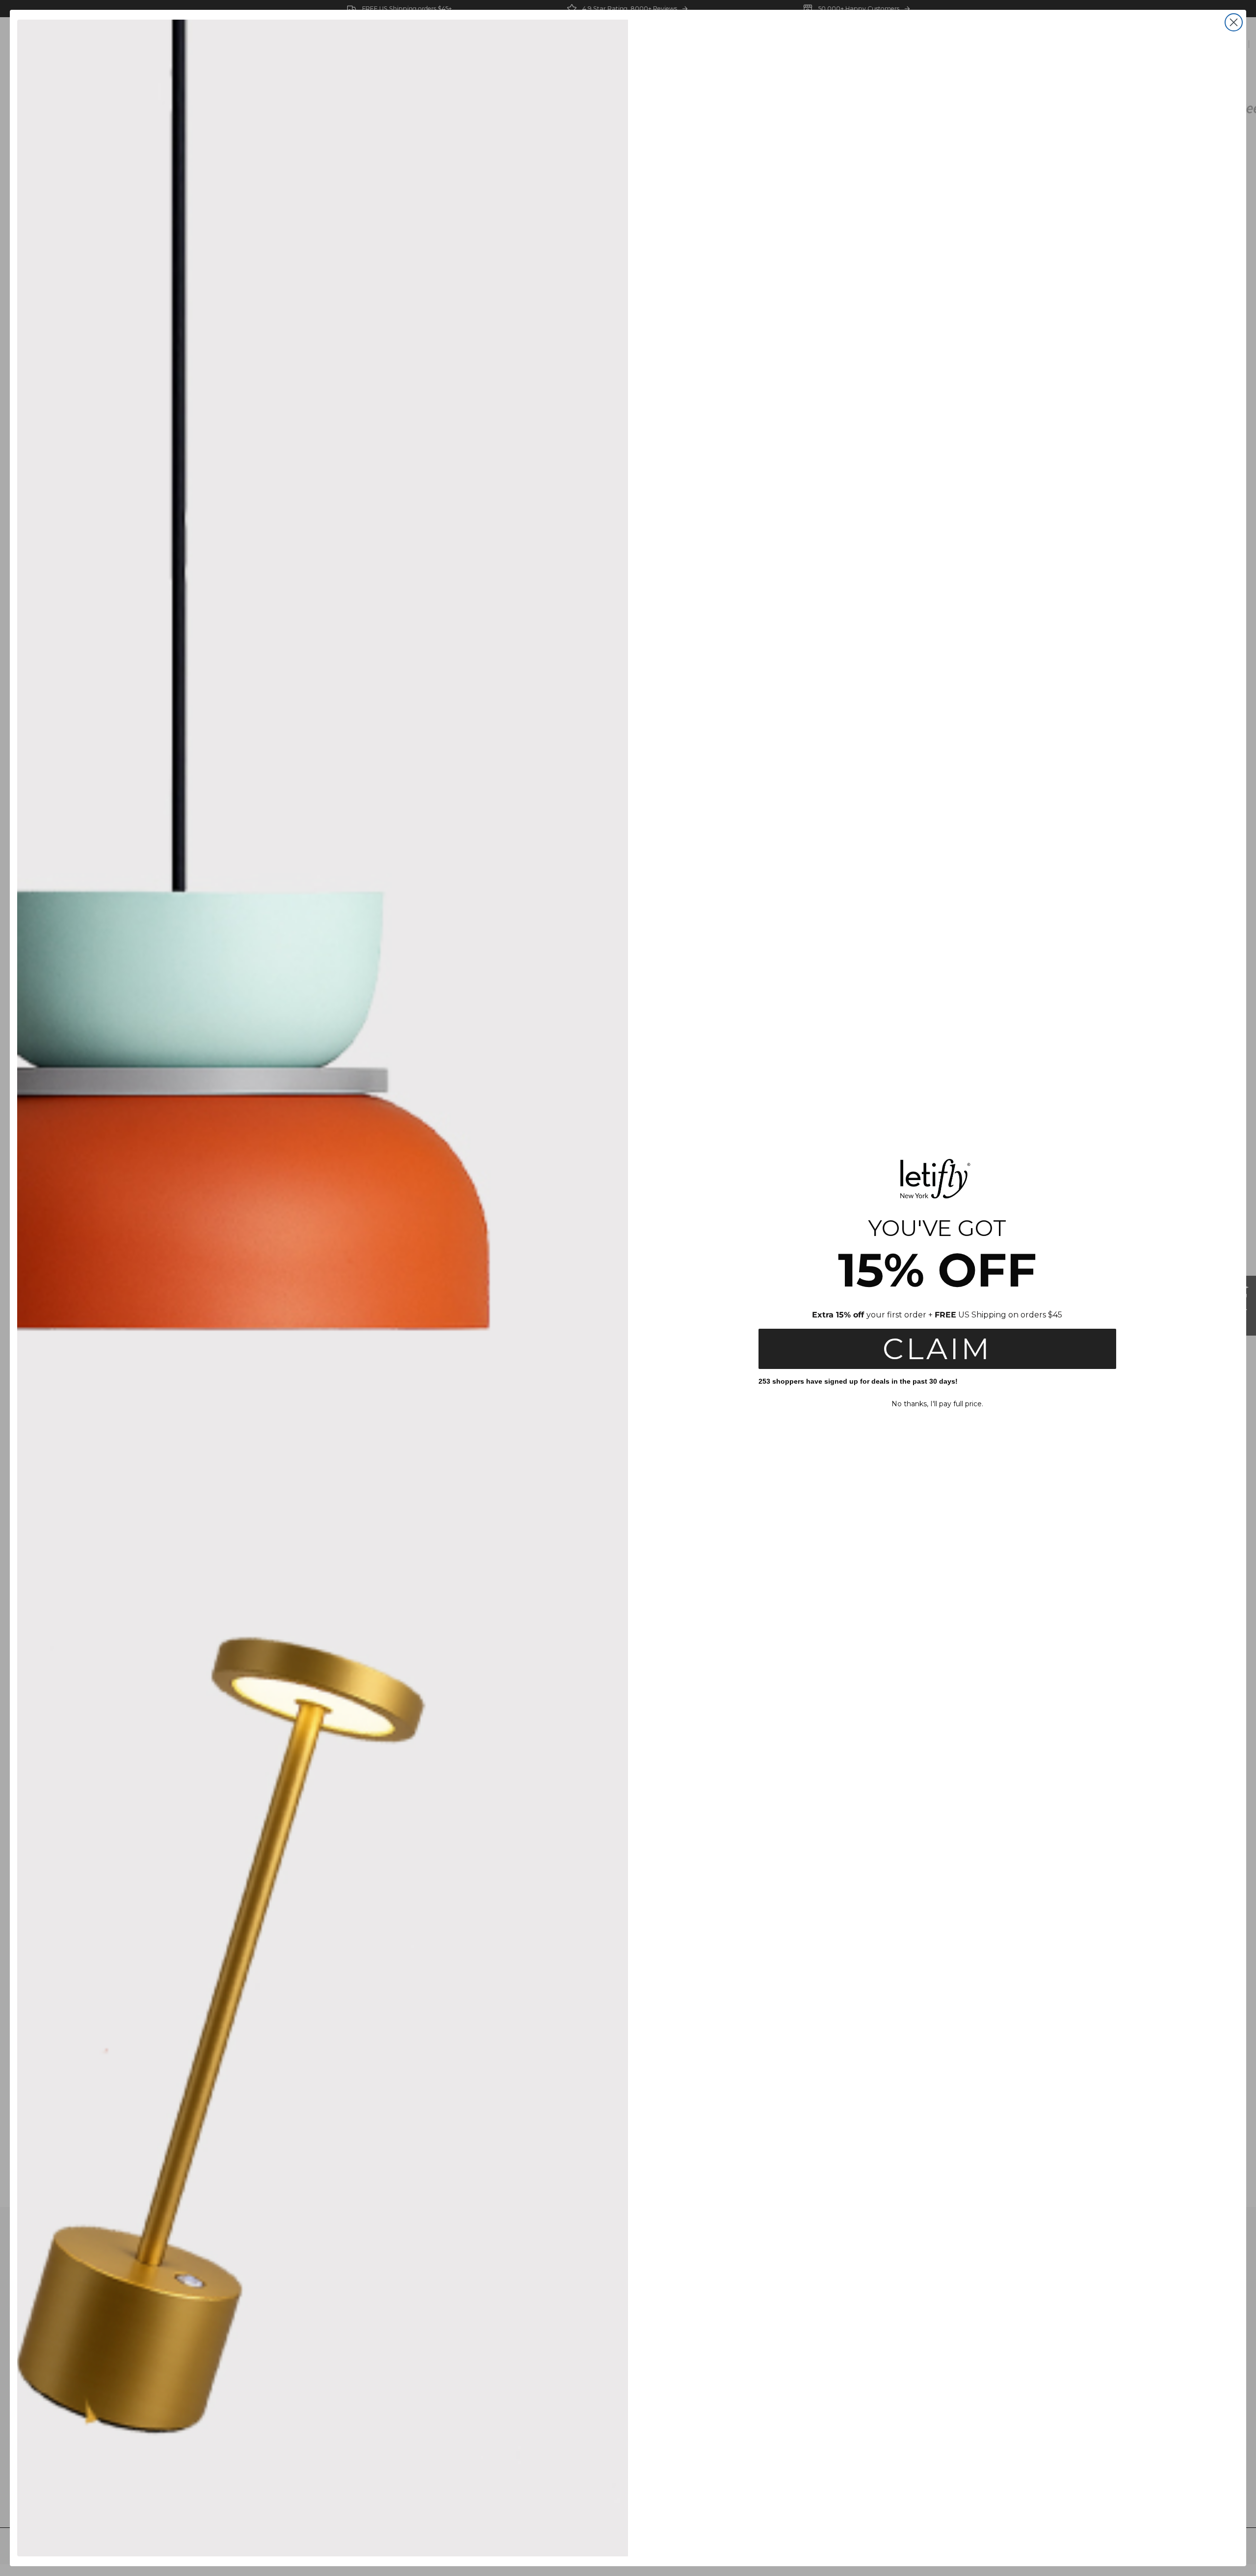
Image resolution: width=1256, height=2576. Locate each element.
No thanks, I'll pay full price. (937, 1404)
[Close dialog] (1234, 22)
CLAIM (937, 1349)
